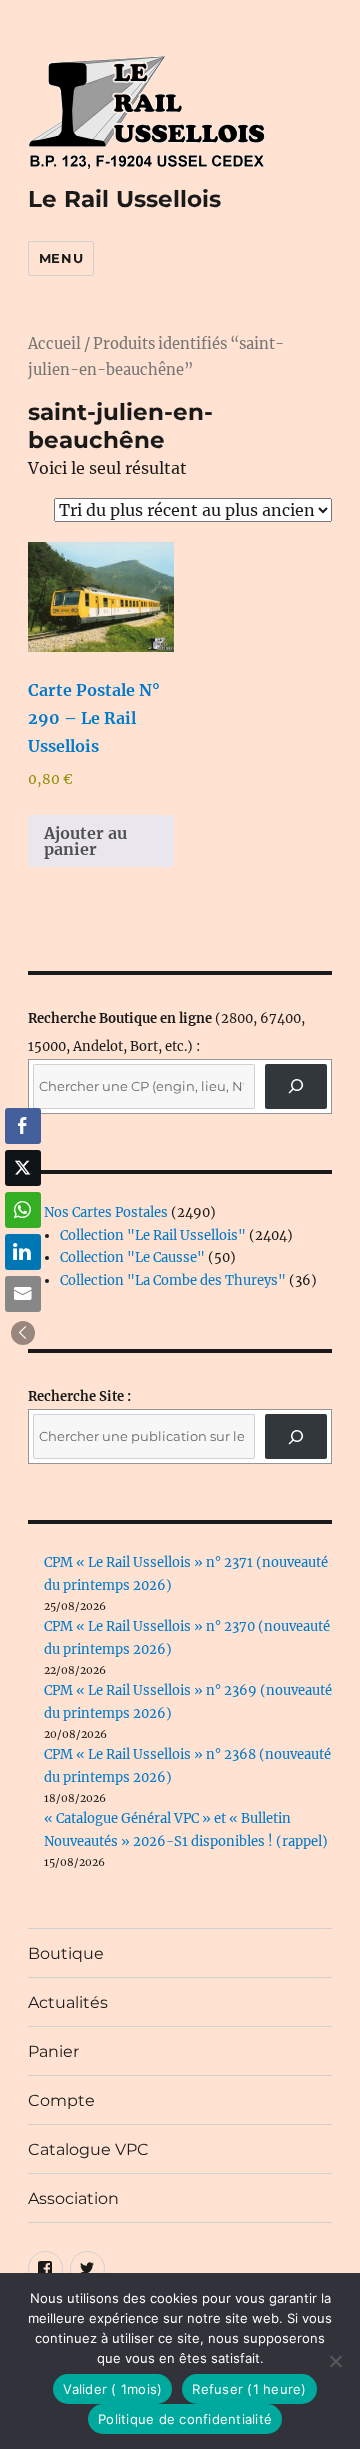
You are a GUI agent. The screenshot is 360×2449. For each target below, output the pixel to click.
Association (73, 2198)
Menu (61, 258)
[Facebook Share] (23, 1126)
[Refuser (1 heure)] (335, 2361)
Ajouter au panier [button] (85, 841)
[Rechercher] (296, 1436)
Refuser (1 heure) (249, 2389)
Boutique (66, 1953)
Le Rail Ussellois (124, 199)
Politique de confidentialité (185, 2419)
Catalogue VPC (88, 2149)
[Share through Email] (23, 1294)
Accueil (54, 344)
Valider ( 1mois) (112, 2389)
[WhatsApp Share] (23, 1210)
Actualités (68, 2002)
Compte (61, 2100)
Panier (53, 2051)
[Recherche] (296, 1086)
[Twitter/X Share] (23, 1168)
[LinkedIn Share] (23, 1252)
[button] (23, 1333)
